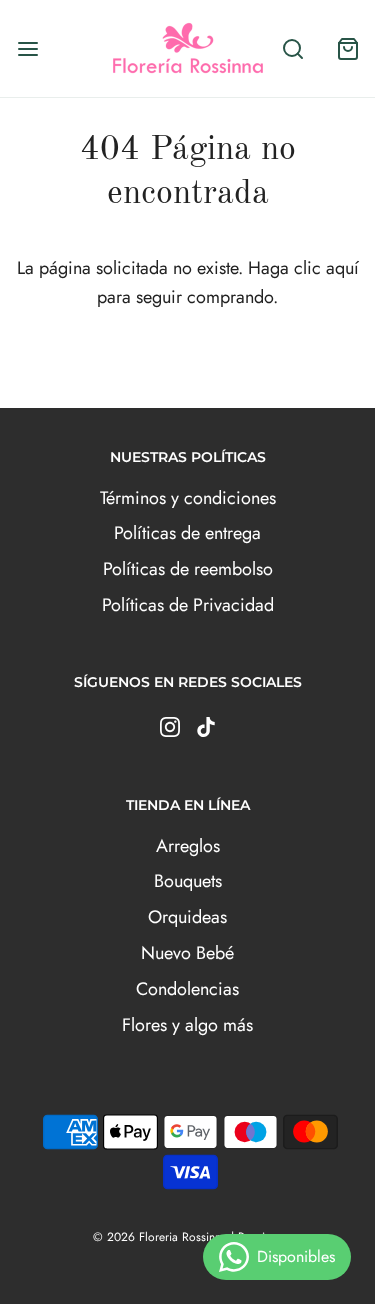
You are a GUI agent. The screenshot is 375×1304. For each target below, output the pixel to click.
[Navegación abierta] (27, 48)
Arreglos (188, 846)
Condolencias (187, 989)
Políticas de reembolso (188, 569)
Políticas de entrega (187, 533)
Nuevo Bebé (187, 953)
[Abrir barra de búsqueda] (292, 48)
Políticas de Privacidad (188, 605)
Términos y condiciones (188, 498)
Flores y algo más (187, 1025)
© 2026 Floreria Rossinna (160, 1237)
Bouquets (188, 881)
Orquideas (187, 917)
